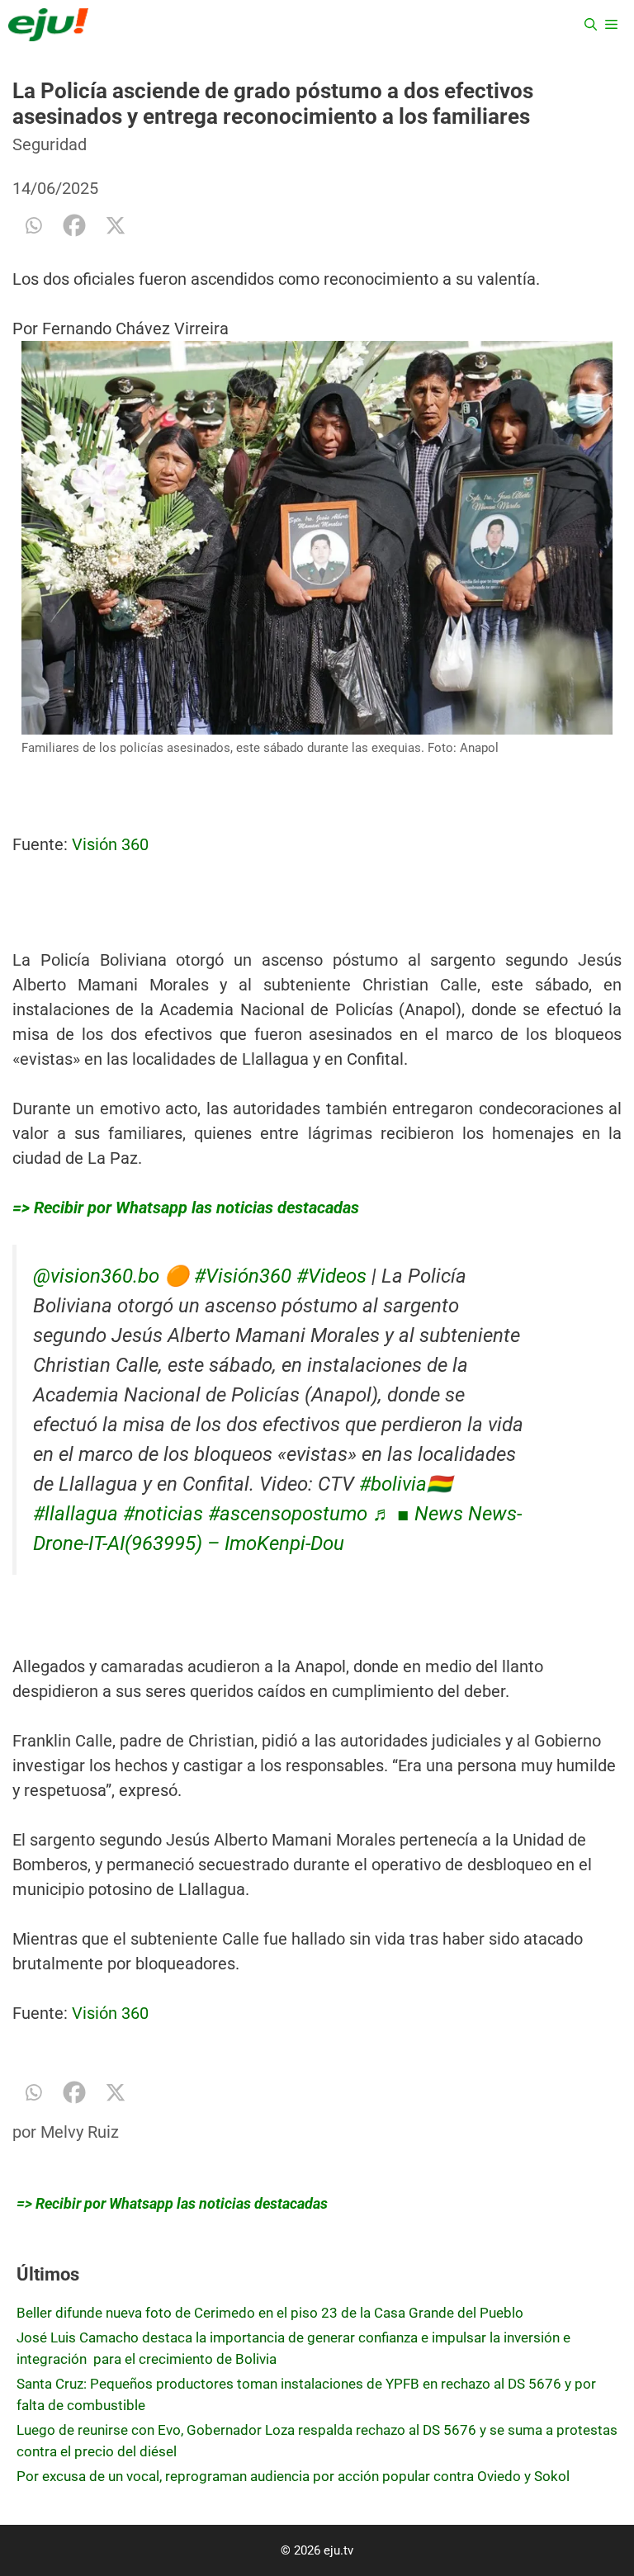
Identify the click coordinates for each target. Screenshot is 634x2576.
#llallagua (76, 1514)
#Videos (331, 1276)
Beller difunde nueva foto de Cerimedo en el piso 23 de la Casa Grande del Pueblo (270, 2313)
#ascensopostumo (288, 1514)
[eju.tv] (48, 25)
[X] (116, 225)
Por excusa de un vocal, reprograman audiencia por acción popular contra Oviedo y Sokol (293, 2476)
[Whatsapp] (33, 225)
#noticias (163, 1514)
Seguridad (50, 144)
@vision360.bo (96, 1276)
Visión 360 (110, 844)
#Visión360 (243, 1276)
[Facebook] (74, 225)
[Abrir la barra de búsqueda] (591, 25)
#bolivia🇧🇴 (405, 1484)
